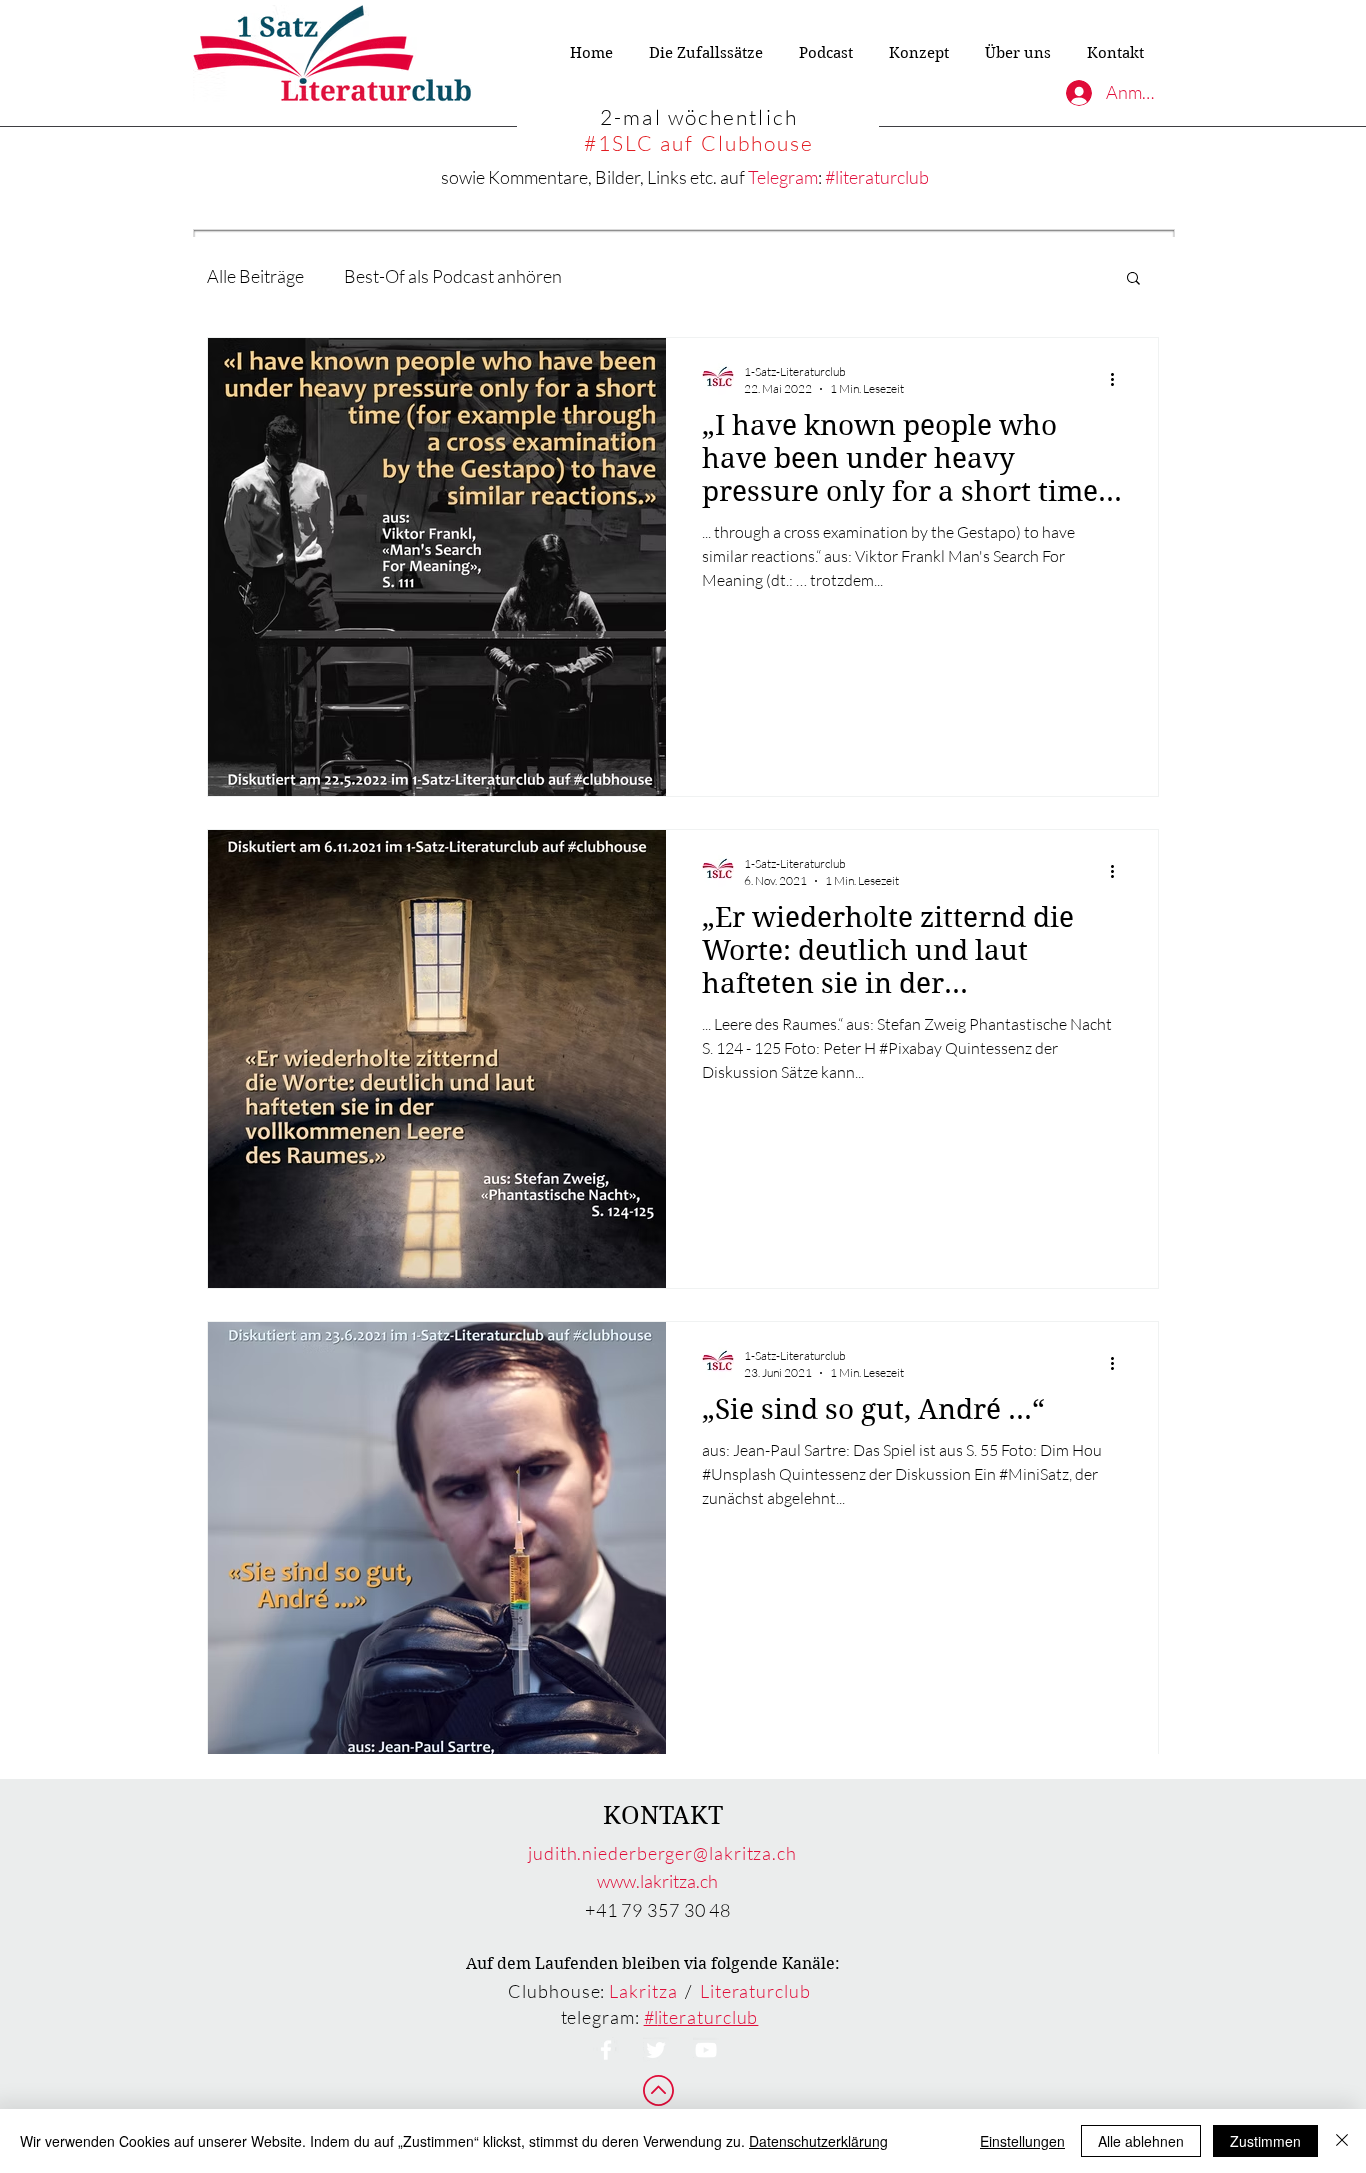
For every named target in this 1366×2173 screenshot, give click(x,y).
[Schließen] (1342, 2141)
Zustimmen (1265, 2141)
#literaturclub (877, 177)
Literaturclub (755, 1991)
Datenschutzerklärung (818, 2141)
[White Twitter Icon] (656, 2050)
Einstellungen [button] (1022, 2141)
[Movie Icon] (706, 2050)
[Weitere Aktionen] (1119, 379)
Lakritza (643, 1991)
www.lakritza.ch (657, 1881)
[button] (1133, 279)
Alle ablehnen (1141, 2141)
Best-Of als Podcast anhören (453, 276)
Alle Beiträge (255, 276)
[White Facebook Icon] (606, 2050)
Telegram (783, 177)
